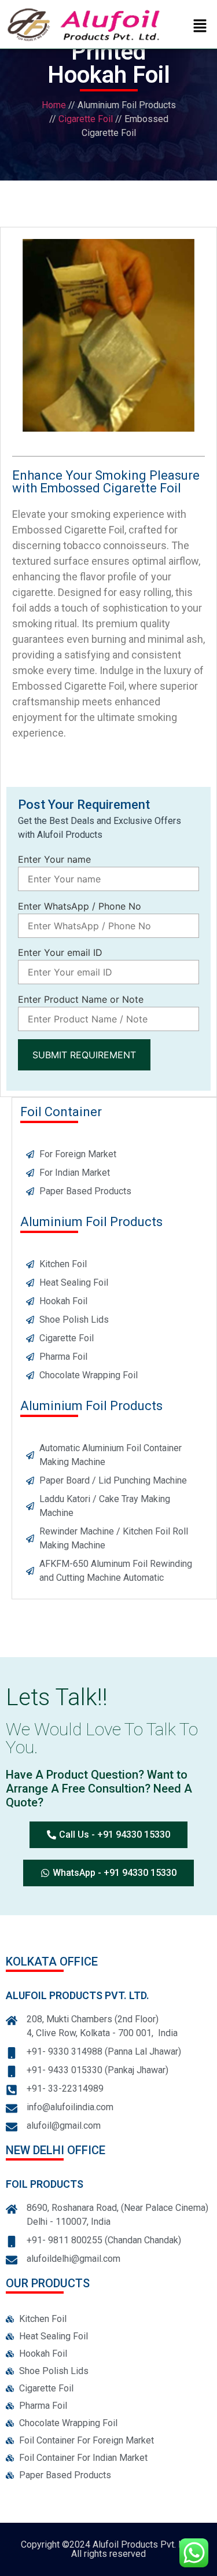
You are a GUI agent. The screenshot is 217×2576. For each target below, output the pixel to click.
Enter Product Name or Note (81, 1000)
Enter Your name (54, 860)
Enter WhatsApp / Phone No (80, 907)
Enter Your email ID (60, 953)
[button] (200, 26)
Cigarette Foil (86, 119)
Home (54, 105)
